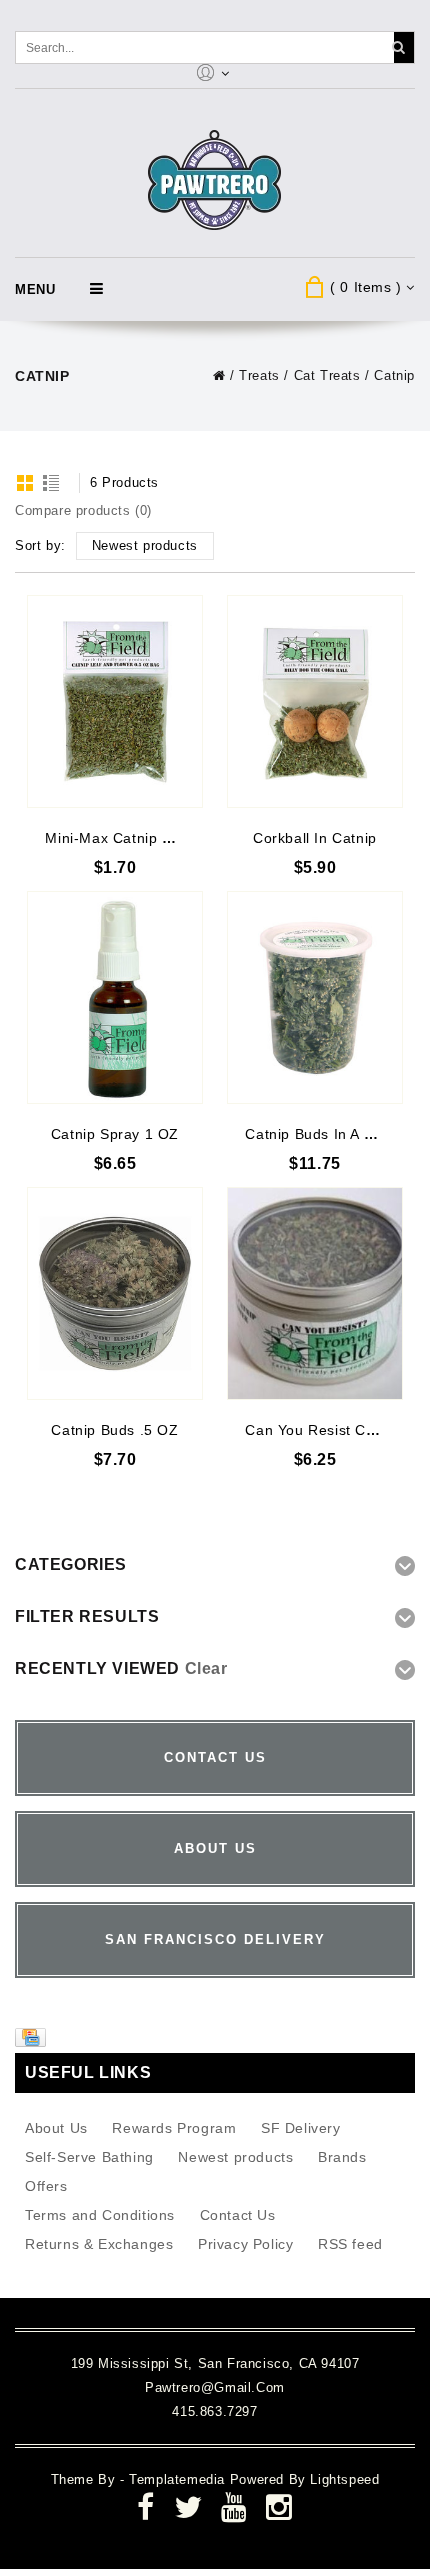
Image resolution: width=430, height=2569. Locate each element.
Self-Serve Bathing (89, 2157)
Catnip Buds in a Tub (317, 1134)
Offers (46, 2186)
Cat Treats (327, 375)
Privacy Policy (245, 2244)
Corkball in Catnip (315, 838)
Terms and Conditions (100, 2215)
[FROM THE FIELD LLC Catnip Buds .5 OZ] (115, 1293)
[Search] (398, 47)
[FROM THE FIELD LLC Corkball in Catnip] (315, 701)
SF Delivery (301, 2128)
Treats (259, 375)
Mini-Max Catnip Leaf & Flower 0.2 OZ (177, 838)
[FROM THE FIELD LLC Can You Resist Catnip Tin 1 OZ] (315, 1293)
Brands (342, 2157)
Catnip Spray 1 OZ (115, 1134)
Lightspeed (344, 2479)
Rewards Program (174, 2128)
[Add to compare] (186, 640)
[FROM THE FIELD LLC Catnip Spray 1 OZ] (115, 997)
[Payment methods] (33, 2042)
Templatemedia (179, 2479)
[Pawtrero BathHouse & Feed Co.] (215, 180)
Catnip (394, 375)
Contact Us (238, 2215)
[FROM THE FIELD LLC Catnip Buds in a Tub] (315, 997)
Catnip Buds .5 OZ (114, 1430)
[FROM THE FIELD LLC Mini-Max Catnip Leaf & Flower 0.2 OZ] (115, 701)
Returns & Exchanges (99, 2244)
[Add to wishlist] (186, 610)
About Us (56, 2128)
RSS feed (350, 2244)
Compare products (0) (83, 510)
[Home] (219, 375)
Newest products (235, 2157)
